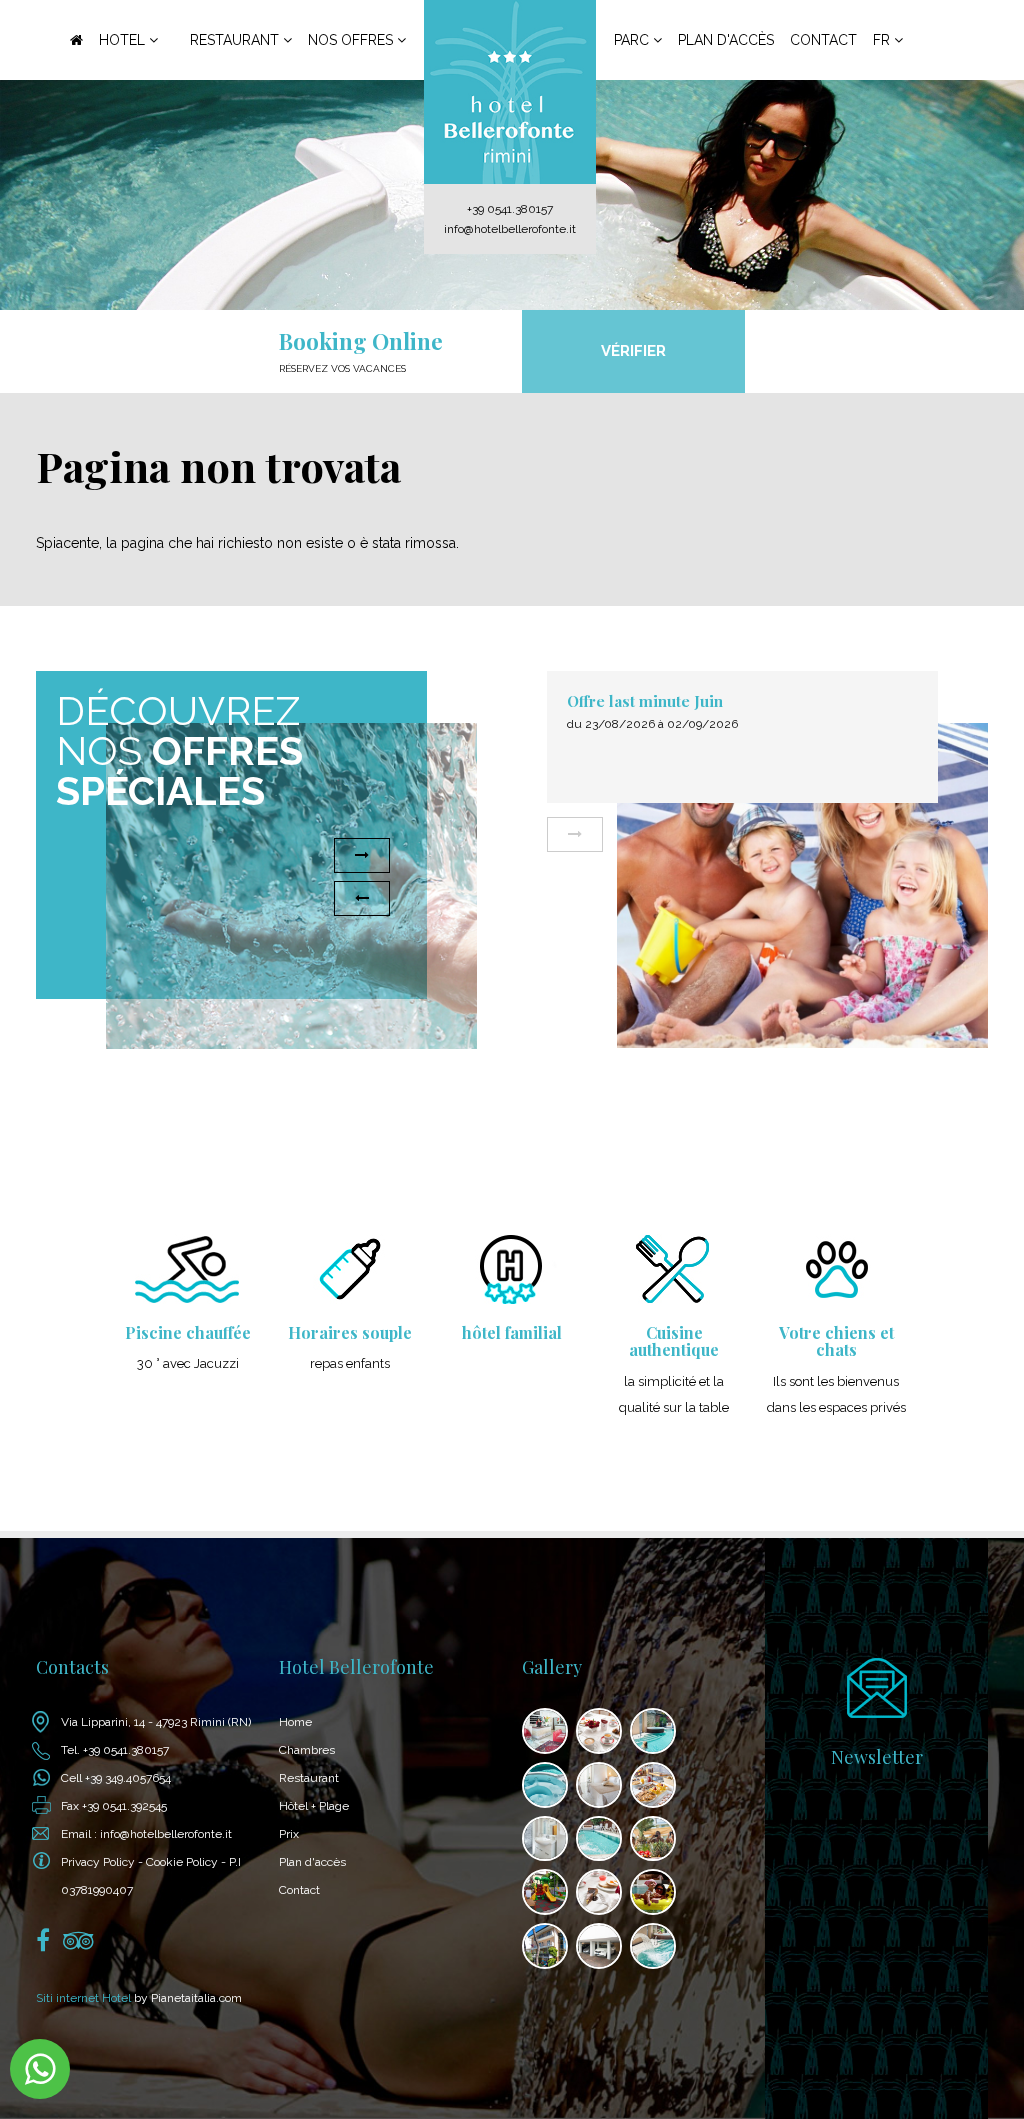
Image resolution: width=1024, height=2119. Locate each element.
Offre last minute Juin (555, 701)
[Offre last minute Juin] (712, 886)
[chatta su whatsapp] (40, 2069)
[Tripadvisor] (78, 1945)
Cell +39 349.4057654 (116, 1778)
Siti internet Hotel (83, 1998)
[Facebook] (43, 1945)
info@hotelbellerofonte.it (510, 229)
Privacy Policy (98, 1862)
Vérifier (633, 351)
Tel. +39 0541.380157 (115, 1750)
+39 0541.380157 (510, 209)
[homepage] (509, 92)
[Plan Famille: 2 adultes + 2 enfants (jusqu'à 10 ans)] (996, 834)
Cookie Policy (182, 1862)
